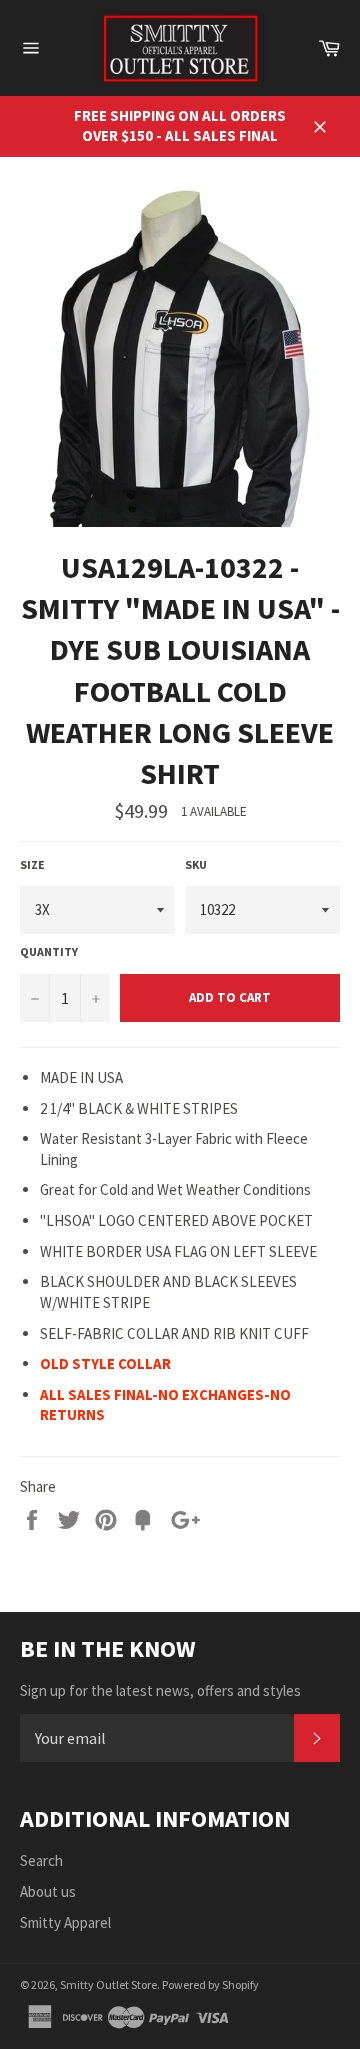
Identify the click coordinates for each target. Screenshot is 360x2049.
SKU (196, 864)
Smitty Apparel (65, 1922)
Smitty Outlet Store (108, 1984)
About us (48, 1891)
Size (32, 864)
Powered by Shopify (210, 1984)
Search (41, 1860)
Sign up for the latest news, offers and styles (160, 1690)
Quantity (49, 951)
